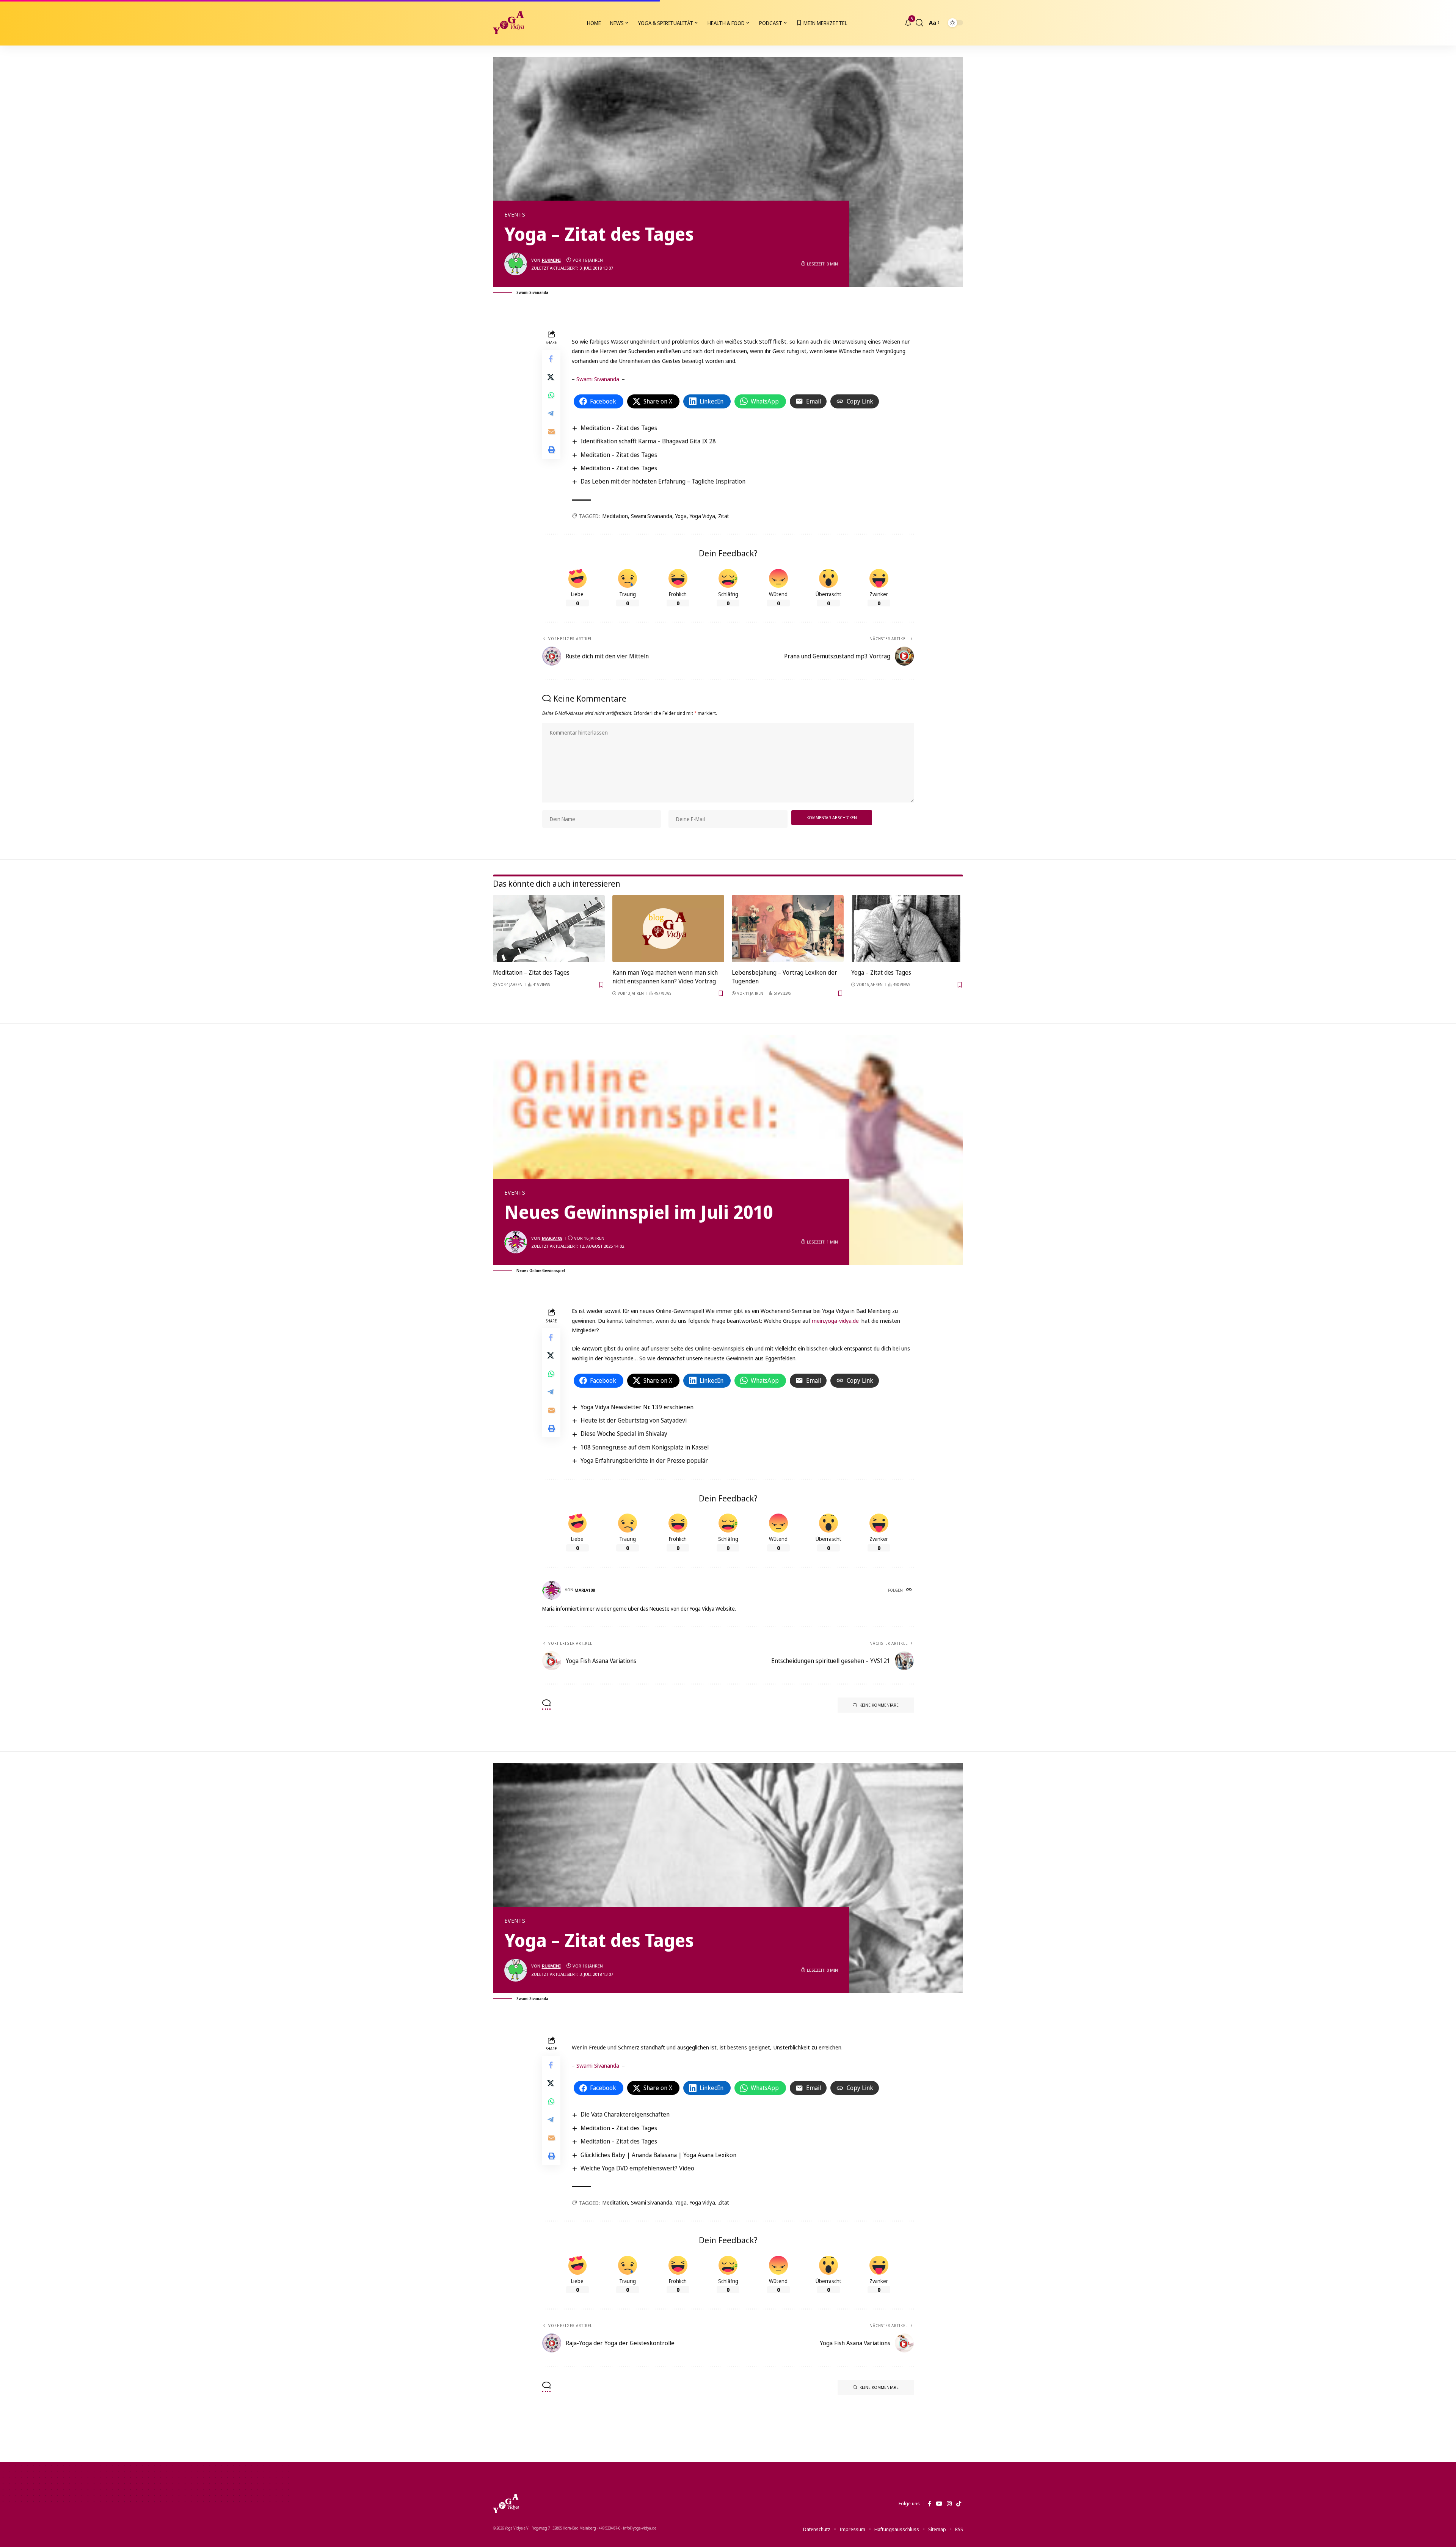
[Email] (551, 432)
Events (515, 215)
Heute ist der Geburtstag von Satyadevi (634, 1420)
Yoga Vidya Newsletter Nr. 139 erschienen (637, 1407)
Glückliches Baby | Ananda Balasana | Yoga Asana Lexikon (658, 2155)
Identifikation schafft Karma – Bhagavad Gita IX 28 (648, 441)
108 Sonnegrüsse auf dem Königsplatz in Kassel (645, 1447)
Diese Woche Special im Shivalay (624, 1434)
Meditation (615, 516)
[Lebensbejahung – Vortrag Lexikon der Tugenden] (788, 929)
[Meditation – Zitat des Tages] (549, 929)
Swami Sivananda (598, 379)
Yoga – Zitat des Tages (881, 972)
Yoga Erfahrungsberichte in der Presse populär (644, 1460)
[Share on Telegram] (551, 414)
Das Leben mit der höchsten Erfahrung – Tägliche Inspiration (663, 481)
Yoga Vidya (702, 516)
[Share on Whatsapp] (551, 396)
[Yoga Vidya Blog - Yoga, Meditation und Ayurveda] (508, 23)
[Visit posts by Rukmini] (516, 264)
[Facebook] (930, 2504)
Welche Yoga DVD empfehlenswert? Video (637, 2168)
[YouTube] (939, 2504)
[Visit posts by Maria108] (516, 1242)
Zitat (724, 516)
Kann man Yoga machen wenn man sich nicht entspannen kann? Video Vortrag (665, 977)
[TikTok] (959, 2504)
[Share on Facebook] (551, 359)
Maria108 (552, 1238)
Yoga (681, 516)
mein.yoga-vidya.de (835, 1321)
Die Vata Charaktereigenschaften (625, 2114)
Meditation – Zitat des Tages (619, 428)
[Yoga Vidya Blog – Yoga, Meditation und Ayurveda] (506, 2504)
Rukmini (551, 260)
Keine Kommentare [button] (879, 1705)
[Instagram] (949, 2504)
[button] (919, 23)
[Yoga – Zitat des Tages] (907, 929)
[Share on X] (551, 377)
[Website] (910, 1590)
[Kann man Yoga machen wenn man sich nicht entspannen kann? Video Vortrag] (668, 929)
